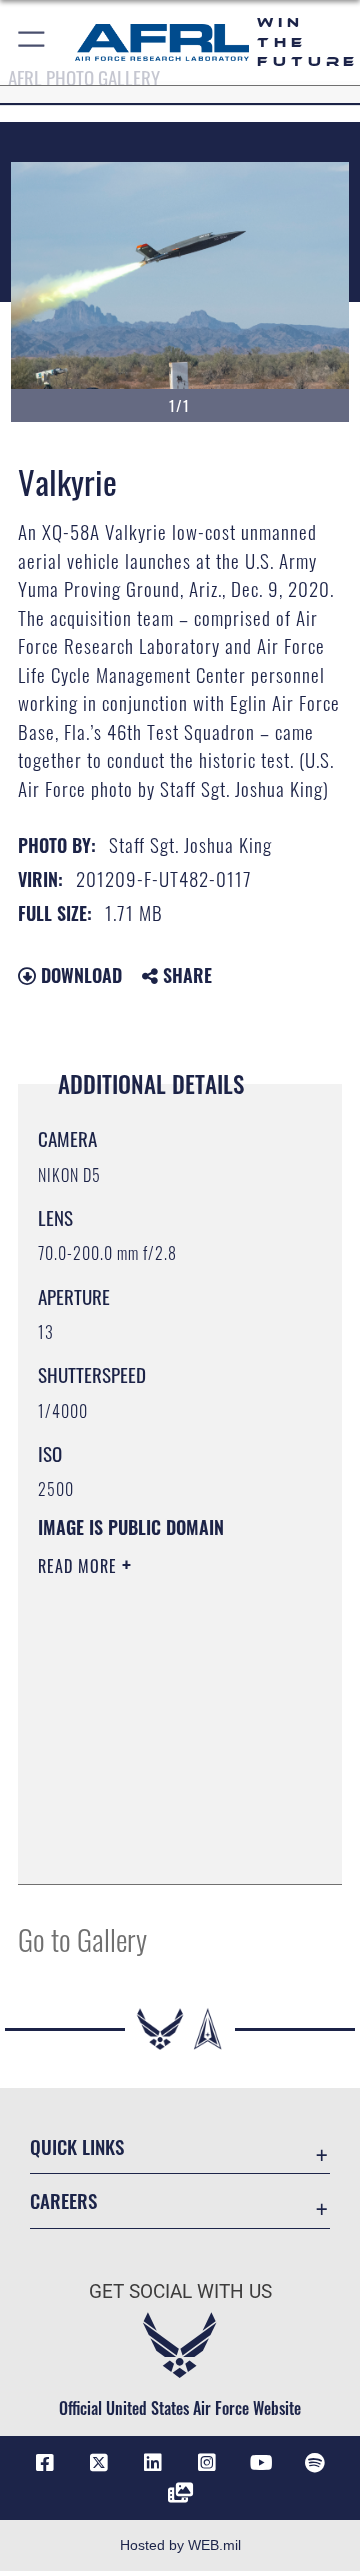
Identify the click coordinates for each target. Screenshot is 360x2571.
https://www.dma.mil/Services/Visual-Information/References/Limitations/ (159, 1847)
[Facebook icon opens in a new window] (45, 2463)
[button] (32, 42)
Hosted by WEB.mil (180, 2545)
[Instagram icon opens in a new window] (207, 2463)
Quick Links (77, 2146)
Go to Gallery (82, 1938)
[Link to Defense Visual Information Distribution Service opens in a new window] (180, 2493)
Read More (80, 1566)
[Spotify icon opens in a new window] (315, 2463)
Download (79, 975)
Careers (63, 2200)
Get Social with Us (180, 2291)
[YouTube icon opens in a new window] (261, 2463)
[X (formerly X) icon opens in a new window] (99, 2463)
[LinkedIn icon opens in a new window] (153, 2463)
